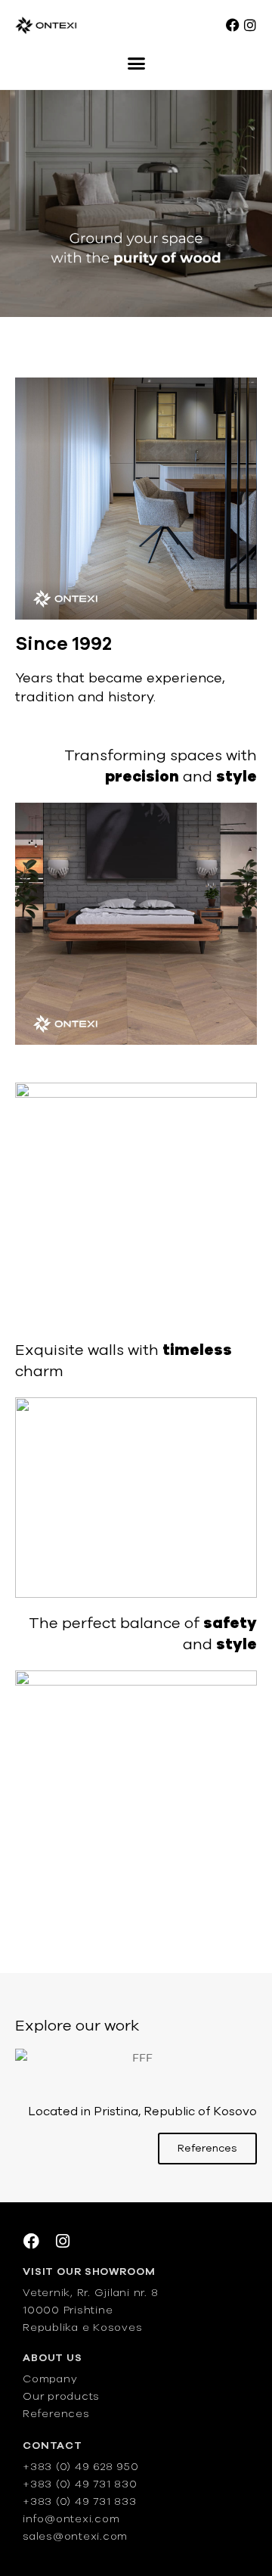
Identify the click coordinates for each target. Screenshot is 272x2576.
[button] (136, 64)
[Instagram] (250, 25)
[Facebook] (233, 25)
